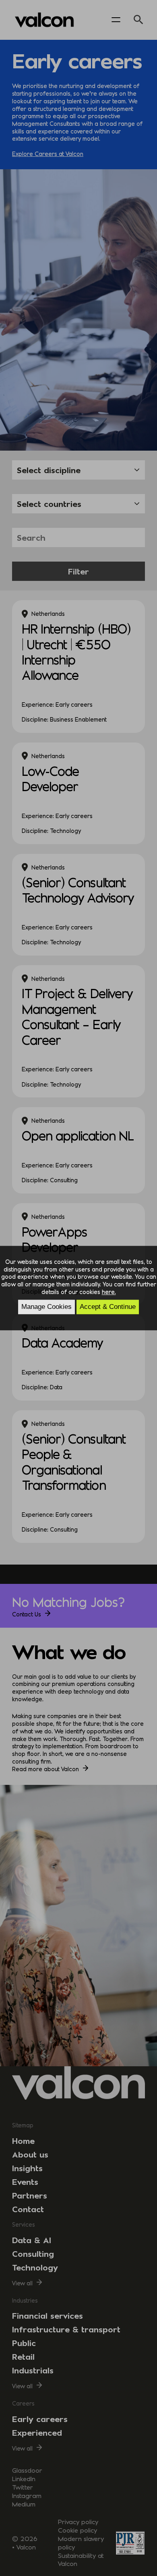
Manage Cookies (46, 1307)
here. (109, 1292)
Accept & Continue (108, 1307)
